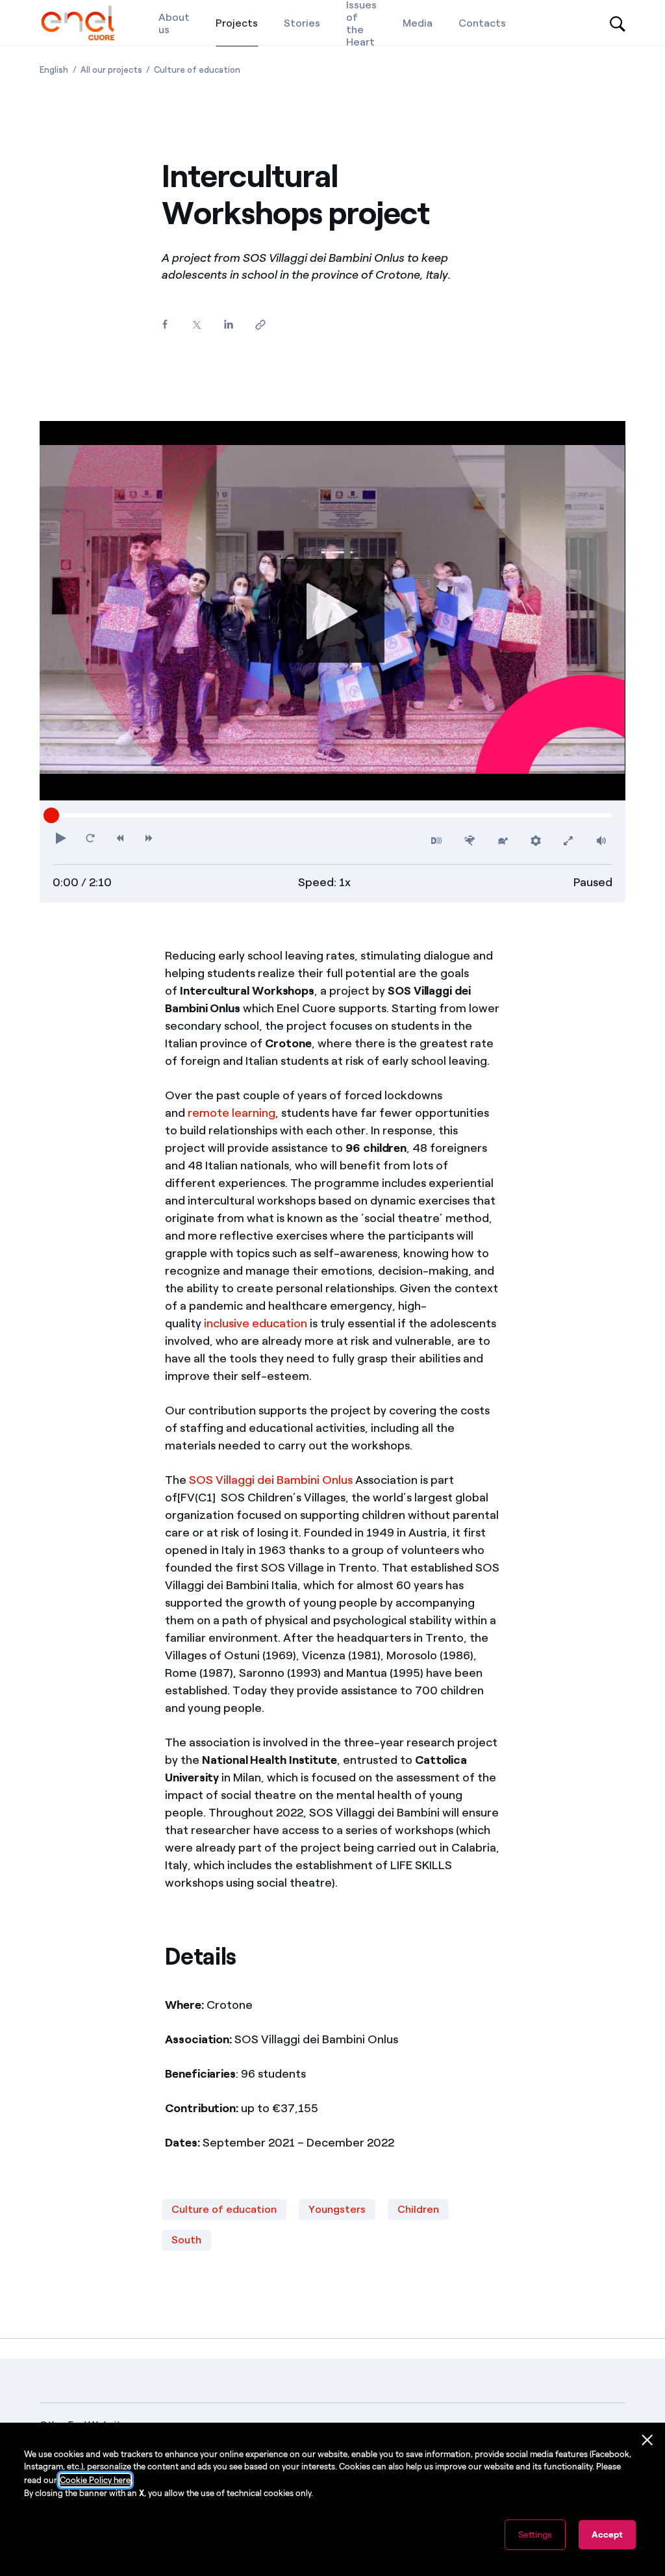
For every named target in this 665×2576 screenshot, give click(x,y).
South (186, 2240)
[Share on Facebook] (165, 325)
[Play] (332, 611)
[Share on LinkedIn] (228, 325)
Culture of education (224, 2209)
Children (418, 2209)
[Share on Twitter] (196, 325)
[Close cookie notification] (647, 2440)
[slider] (51, 815)
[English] (78, 23)
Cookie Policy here (95, 2480)
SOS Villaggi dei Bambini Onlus (271, 1480)
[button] (61, 838)
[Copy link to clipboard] (260, 325)
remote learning (232, 1113)
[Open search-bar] (618, 23)
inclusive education (256, 1323)
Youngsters (337, 2209)
